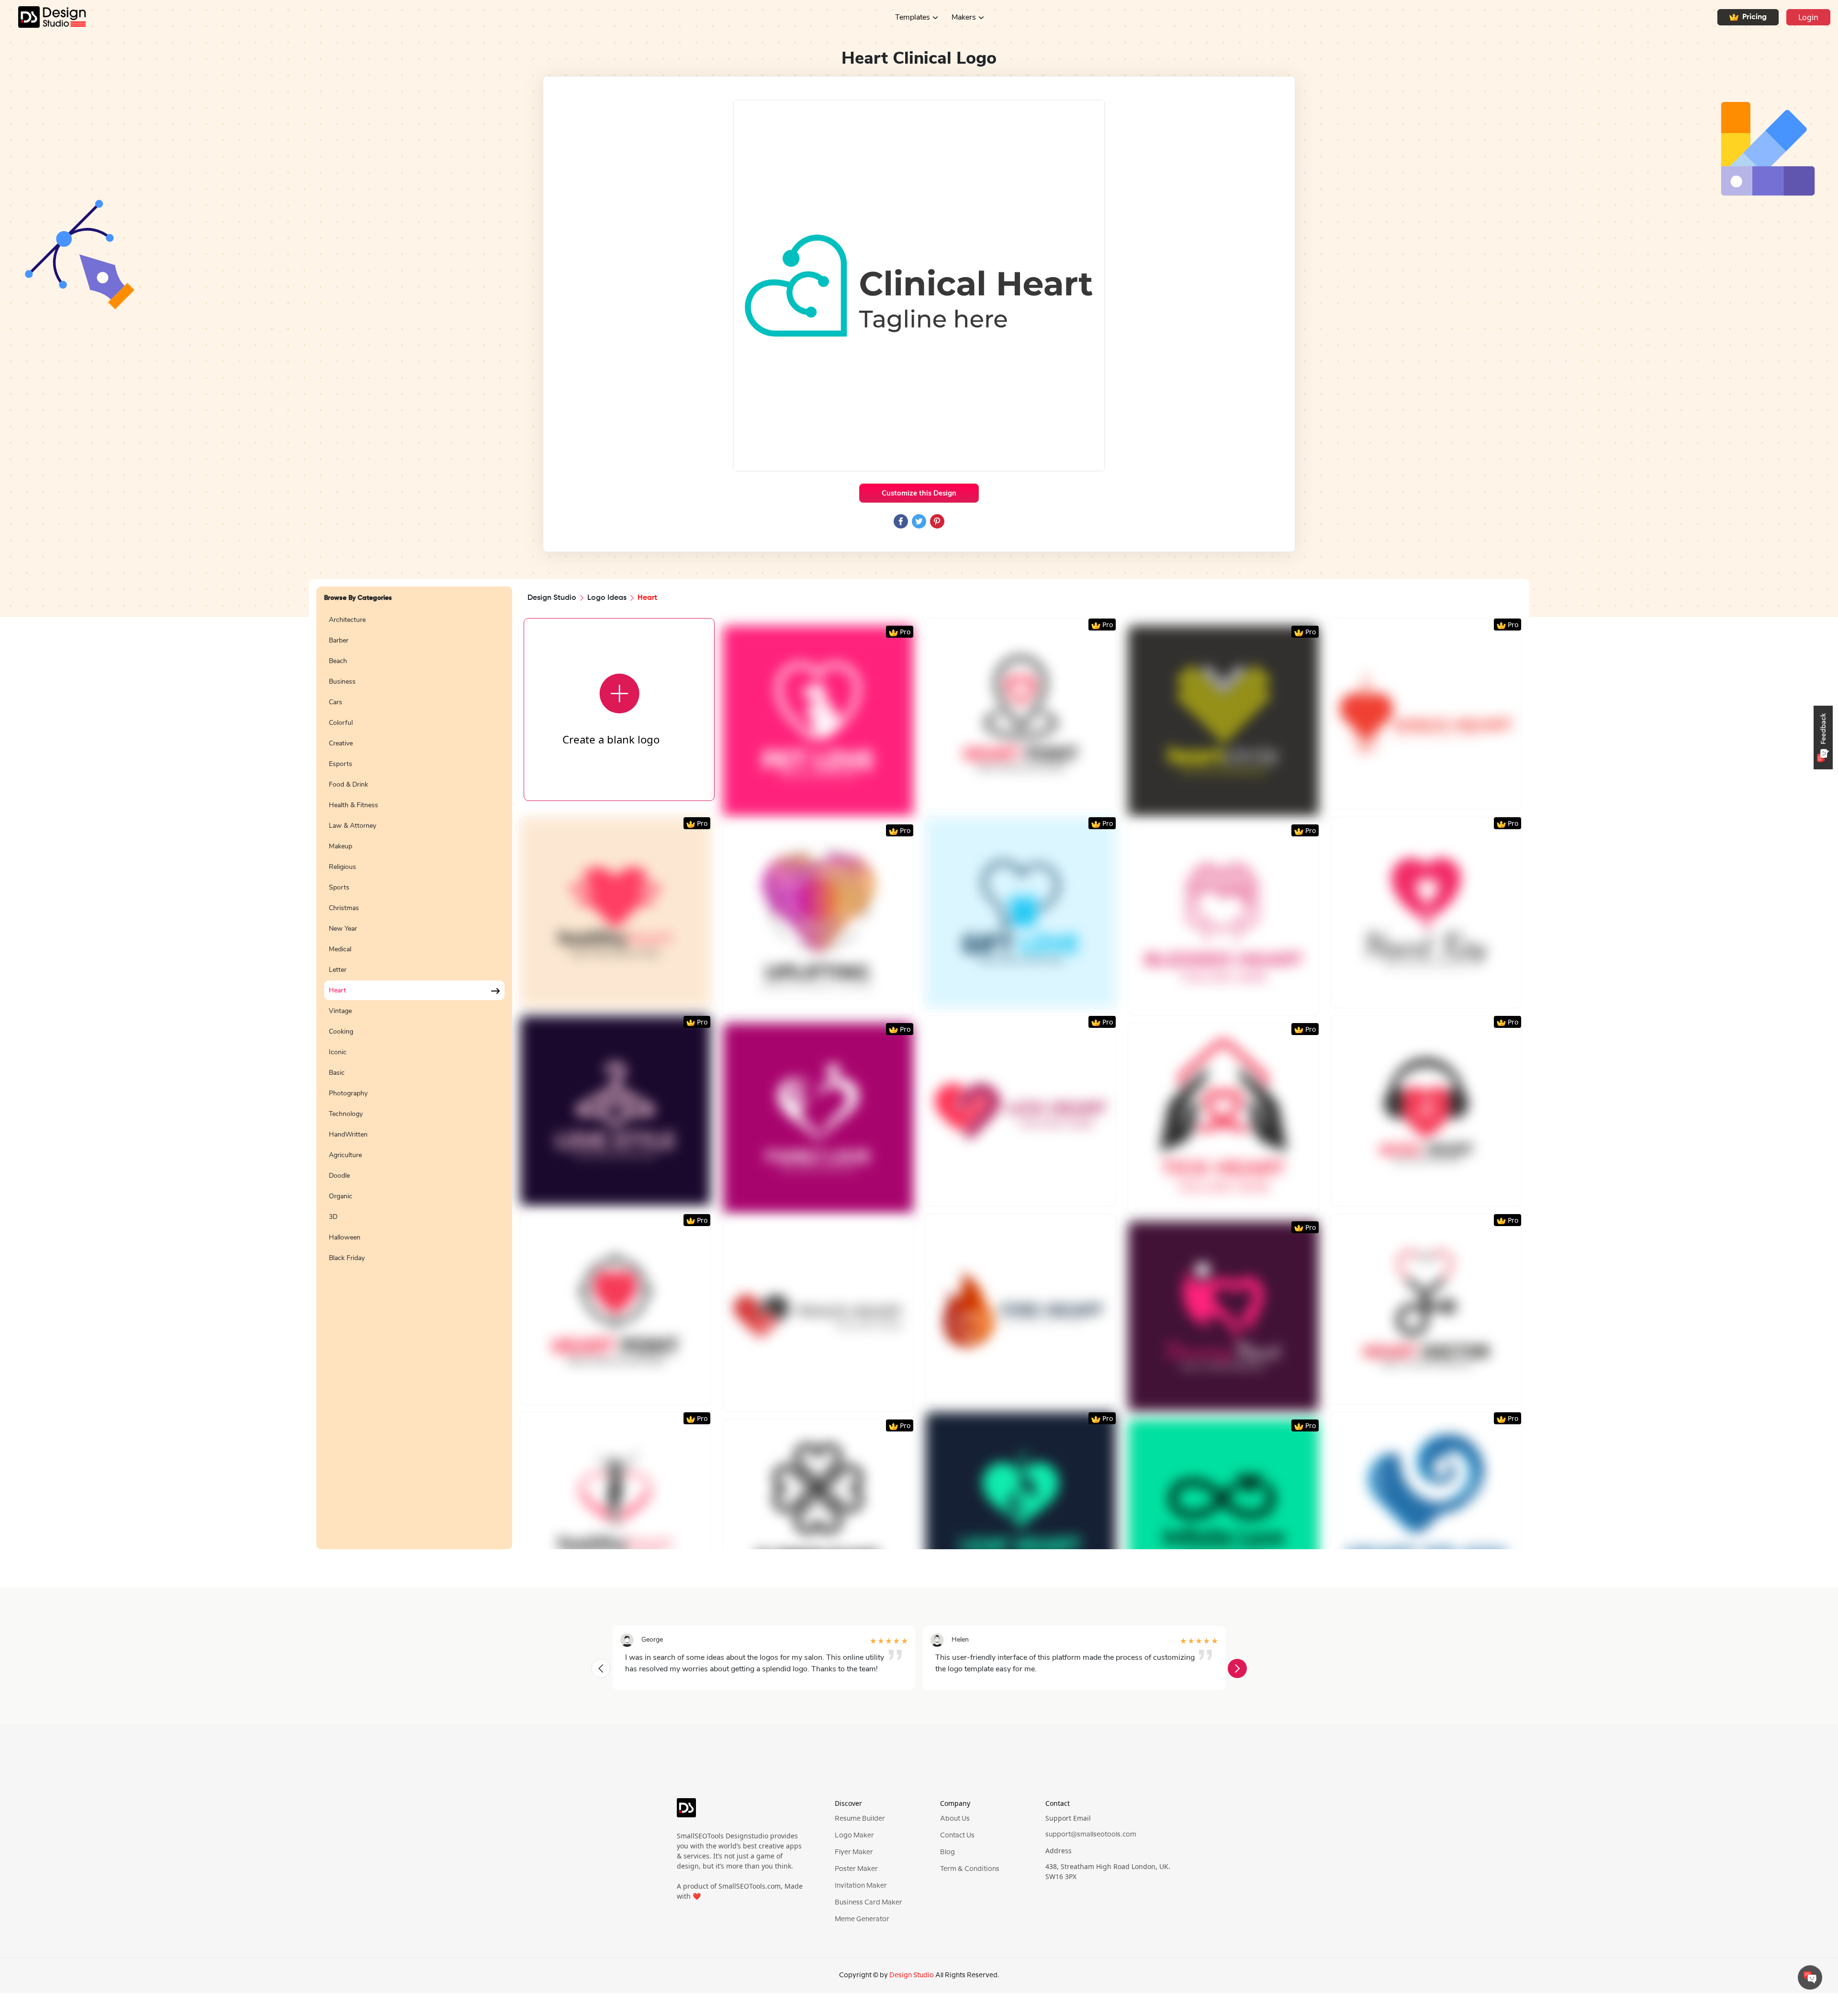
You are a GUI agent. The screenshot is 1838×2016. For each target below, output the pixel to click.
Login (1808, 17)
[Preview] (807, 805)
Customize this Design (919, 493)
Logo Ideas (607, 598)
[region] (414, 1074)
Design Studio (552, 598)
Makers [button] (964, 17)
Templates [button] (913, 17)
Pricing (1754, 17)
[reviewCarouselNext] (1237, 1668)
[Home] (43, 17)
